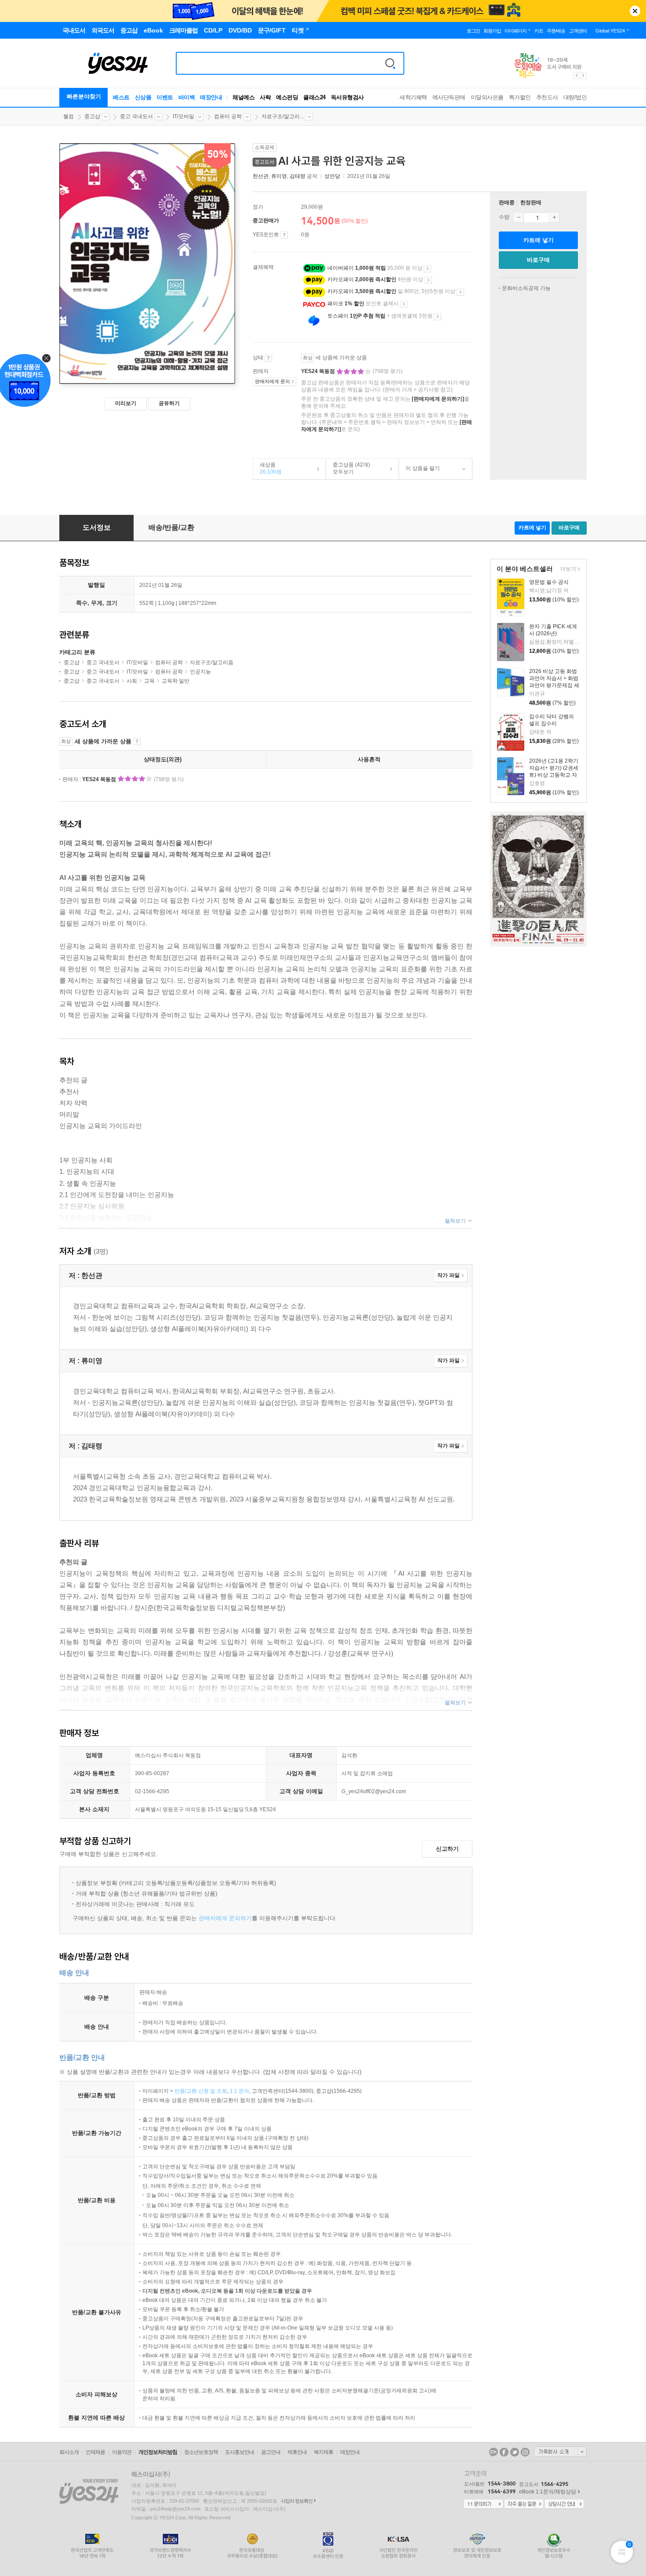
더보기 (567, 570)
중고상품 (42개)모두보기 (348, 468)
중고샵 (92, 116)
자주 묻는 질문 (524, 2504)
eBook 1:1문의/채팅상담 (548, 2492)
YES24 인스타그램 (525, 2452)
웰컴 (69, 116)
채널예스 (243, 97)
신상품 (143, 97)
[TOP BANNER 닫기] (635, 11)
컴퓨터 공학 (228, 116)
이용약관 (122, 2452)
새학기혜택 (413, 97)
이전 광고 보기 (576, 76)
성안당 (332, 176)
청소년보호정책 (201, 2452)
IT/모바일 (183, 116)
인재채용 (95, 2452)
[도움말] (284, 235)
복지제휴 (323, 2452)
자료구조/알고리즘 (212, 662)
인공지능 (200, 672)
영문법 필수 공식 (549, 582)
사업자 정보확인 (297, 2501)
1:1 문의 (240, 2091)
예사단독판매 (449, 97)
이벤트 (165, 97)
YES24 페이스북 (504, 2452)
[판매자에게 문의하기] (438, 399)
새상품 (267, 468)
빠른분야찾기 (84, 96)
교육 (149, 681)
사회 (132, 681)
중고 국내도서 (136, 116)
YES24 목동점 (319, 371)
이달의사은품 (487, 97)
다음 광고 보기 (584, 76)
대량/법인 (575, 97)
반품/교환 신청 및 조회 (201, 2091)
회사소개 (69, 2452)
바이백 (187, 97)
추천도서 (547, 97)
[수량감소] (519, 217)
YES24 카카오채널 (494, 2452)
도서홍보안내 (240, 2452)
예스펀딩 (287, 97)
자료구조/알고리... (283, 116)
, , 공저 (286, 176)
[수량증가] (554, 217)
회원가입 (492, 31)
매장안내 (211, 97)
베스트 (121, 97)
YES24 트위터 (515, 2452)
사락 (265, 97)
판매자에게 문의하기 (225, 1918)
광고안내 (271, 2452)
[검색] (390, 63)
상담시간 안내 (564, 2504)
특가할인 (520, 97)
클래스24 (314, 97)
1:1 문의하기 (483, 2504)
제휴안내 (297, 2452)
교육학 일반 (176, 681)
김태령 (298, 176)
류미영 (279, 176)
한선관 (261, 176)
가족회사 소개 (560, 2452)
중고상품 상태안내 (268, 358)
